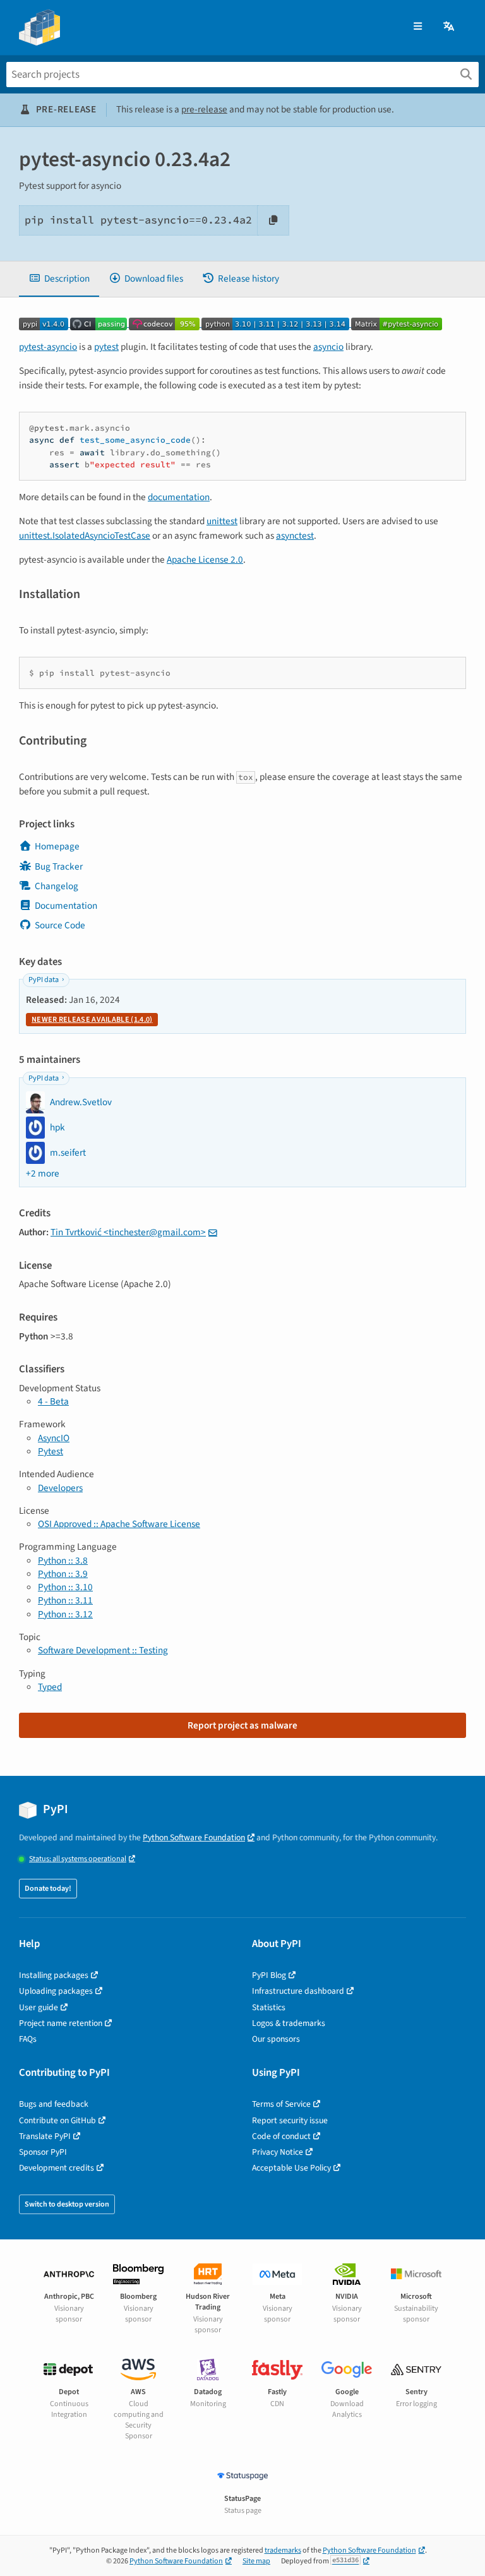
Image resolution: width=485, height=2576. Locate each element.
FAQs (28, 2039)
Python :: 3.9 (63, 1574)
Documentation (66, 906)
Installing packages (54, 1975)
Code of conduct (281, 2136)
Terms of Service (281, 2104)
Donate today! (48, 1889)
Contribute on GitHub (57, 2120)
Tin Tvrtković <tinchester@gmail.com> (128, 1232)
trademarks (283, 2550)
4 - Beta (53, 1401)
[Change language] (450, 27)
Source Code (60, 925)
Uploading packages (56, 1991)
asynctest (295, 536)
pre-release (204, 109)
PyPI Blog (269, 1975)
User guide (39, 2007)
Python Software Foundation (194, 1837)
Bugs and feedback (54, 2104)
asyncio (328, 347)
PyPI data (44, 980)
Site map (256, 2561)
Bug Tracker (59, 866)
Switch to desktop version (67, 2204)
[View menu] (418, 27)
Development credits (57, 2168)
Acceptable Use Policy (291, 2168)
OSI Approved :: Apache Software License (119, 1524)
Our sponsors (276, 2039)
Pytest (51, 1451)
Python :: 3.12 (65, 1614)
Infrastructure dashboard (298, 1991)
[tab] (59, 279)
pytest (106, 347)
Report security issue (290, 2120)
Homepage (57, 846)
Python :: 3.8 (63, 1561)
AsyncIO (54, 1438)
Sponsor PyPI (43, 2152)
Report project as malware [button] (242, 1725)
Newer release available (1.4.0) (92, 1020)
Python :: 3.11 (65, 1600)
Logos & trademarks (289, 2023)
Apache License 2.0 (205, 560)
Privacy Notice (278, 2152)
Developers (60, 1488)
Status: (78, 1859)
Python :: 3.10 (65, 1587)
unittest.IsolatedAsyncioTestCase (85, 536)
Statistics (269, 2007)
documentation (179, 497)
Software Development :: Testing (103, 1650)
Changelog (57, 886)
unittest (222, 521)
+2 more (43, 1174)
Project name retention (61, 2023)
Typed (50, 1687)
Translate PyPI (45, 2136)
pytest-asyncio (48, 347)
